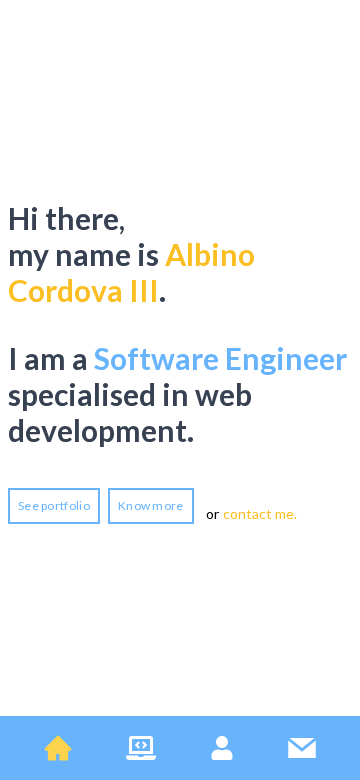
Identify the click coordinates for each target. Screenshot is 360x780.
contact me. (260, 513)
